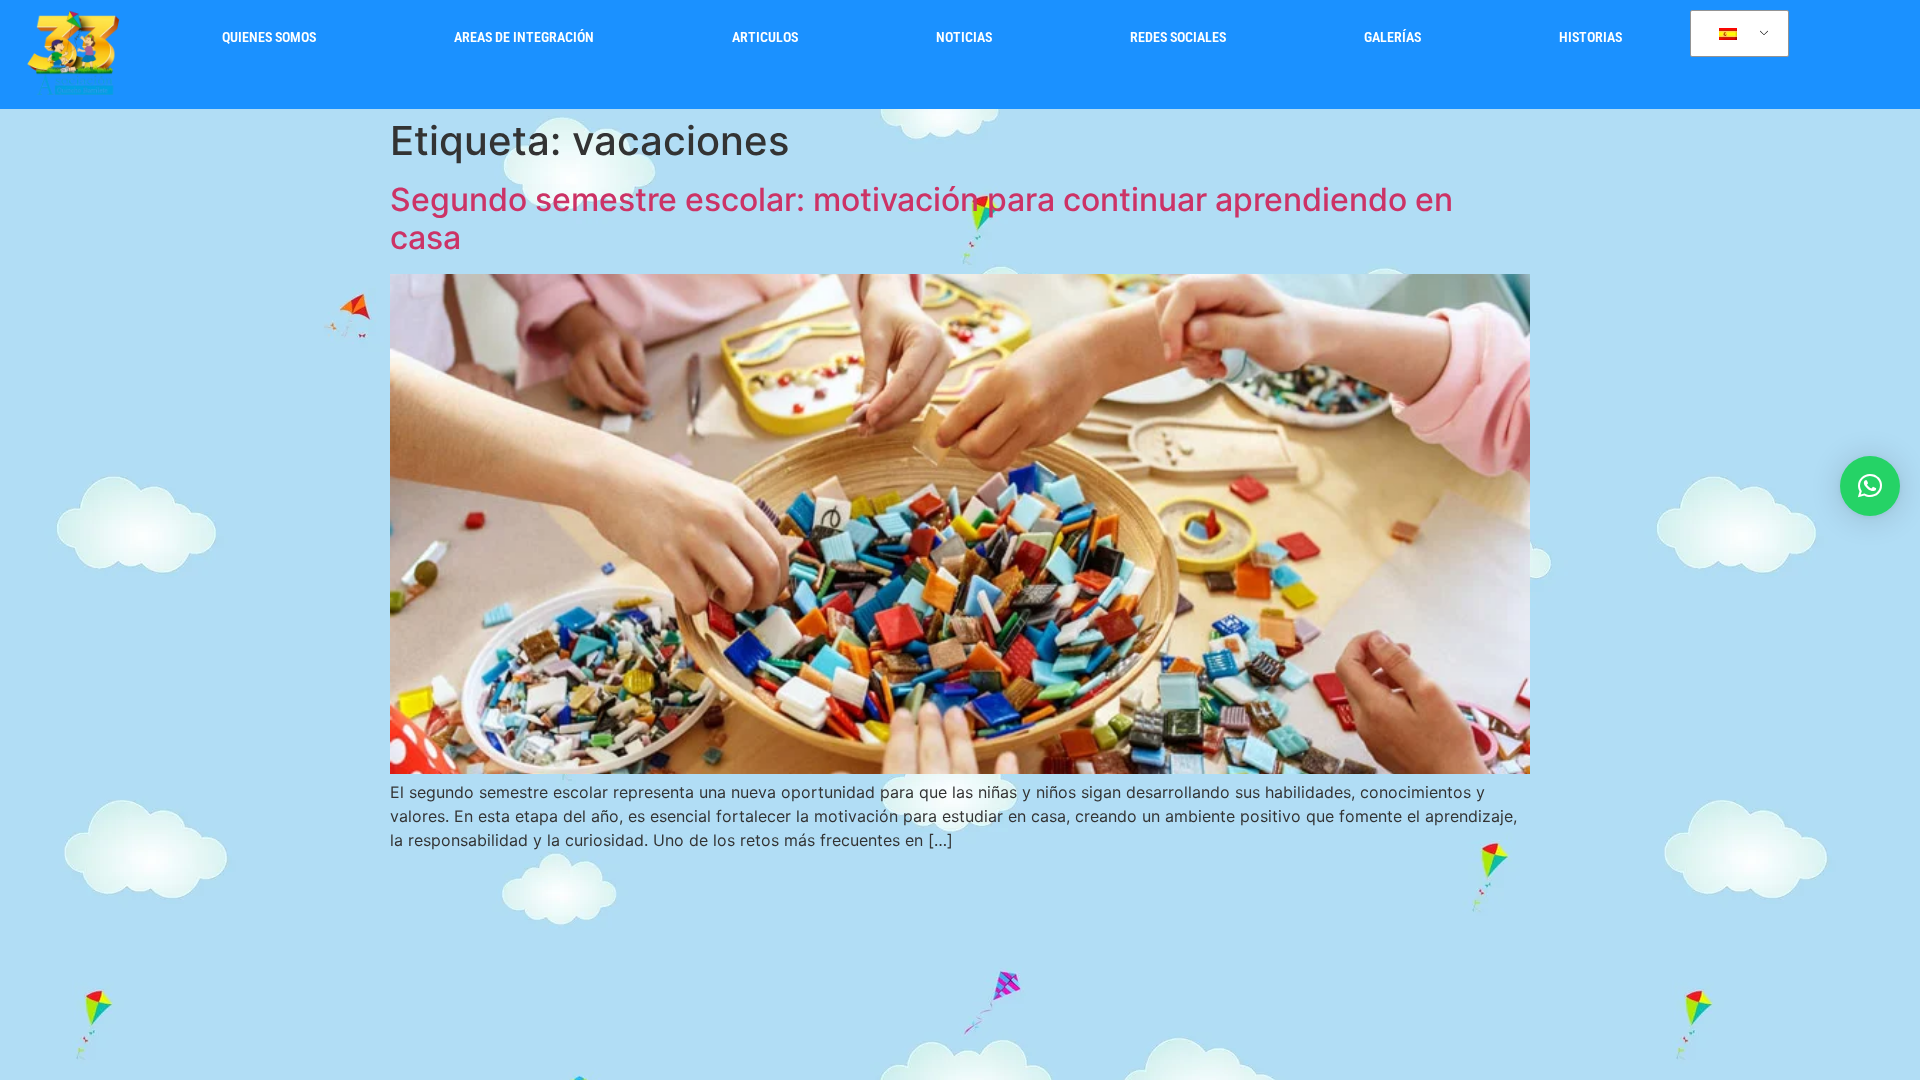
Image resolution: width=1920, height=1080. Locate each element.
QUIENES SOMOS (269, 37)
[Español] (1736, 34)
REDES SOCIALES (1178, 37)
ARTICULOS (765, 37)
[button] (1870, 486)
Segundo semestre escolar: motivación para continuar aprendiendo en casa (921, 218)
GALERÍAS (1392, 37)
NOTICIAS (964, 37)
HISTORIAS (1590, 37)
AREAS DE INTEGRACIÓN (524, 37)
